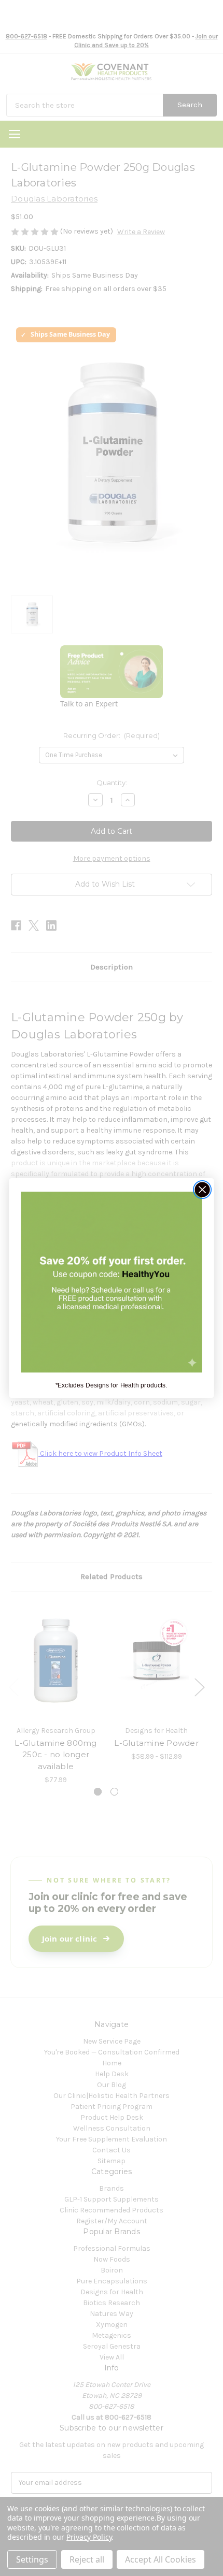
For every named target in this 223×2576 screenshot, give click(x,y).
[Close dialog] (203, 1190)
